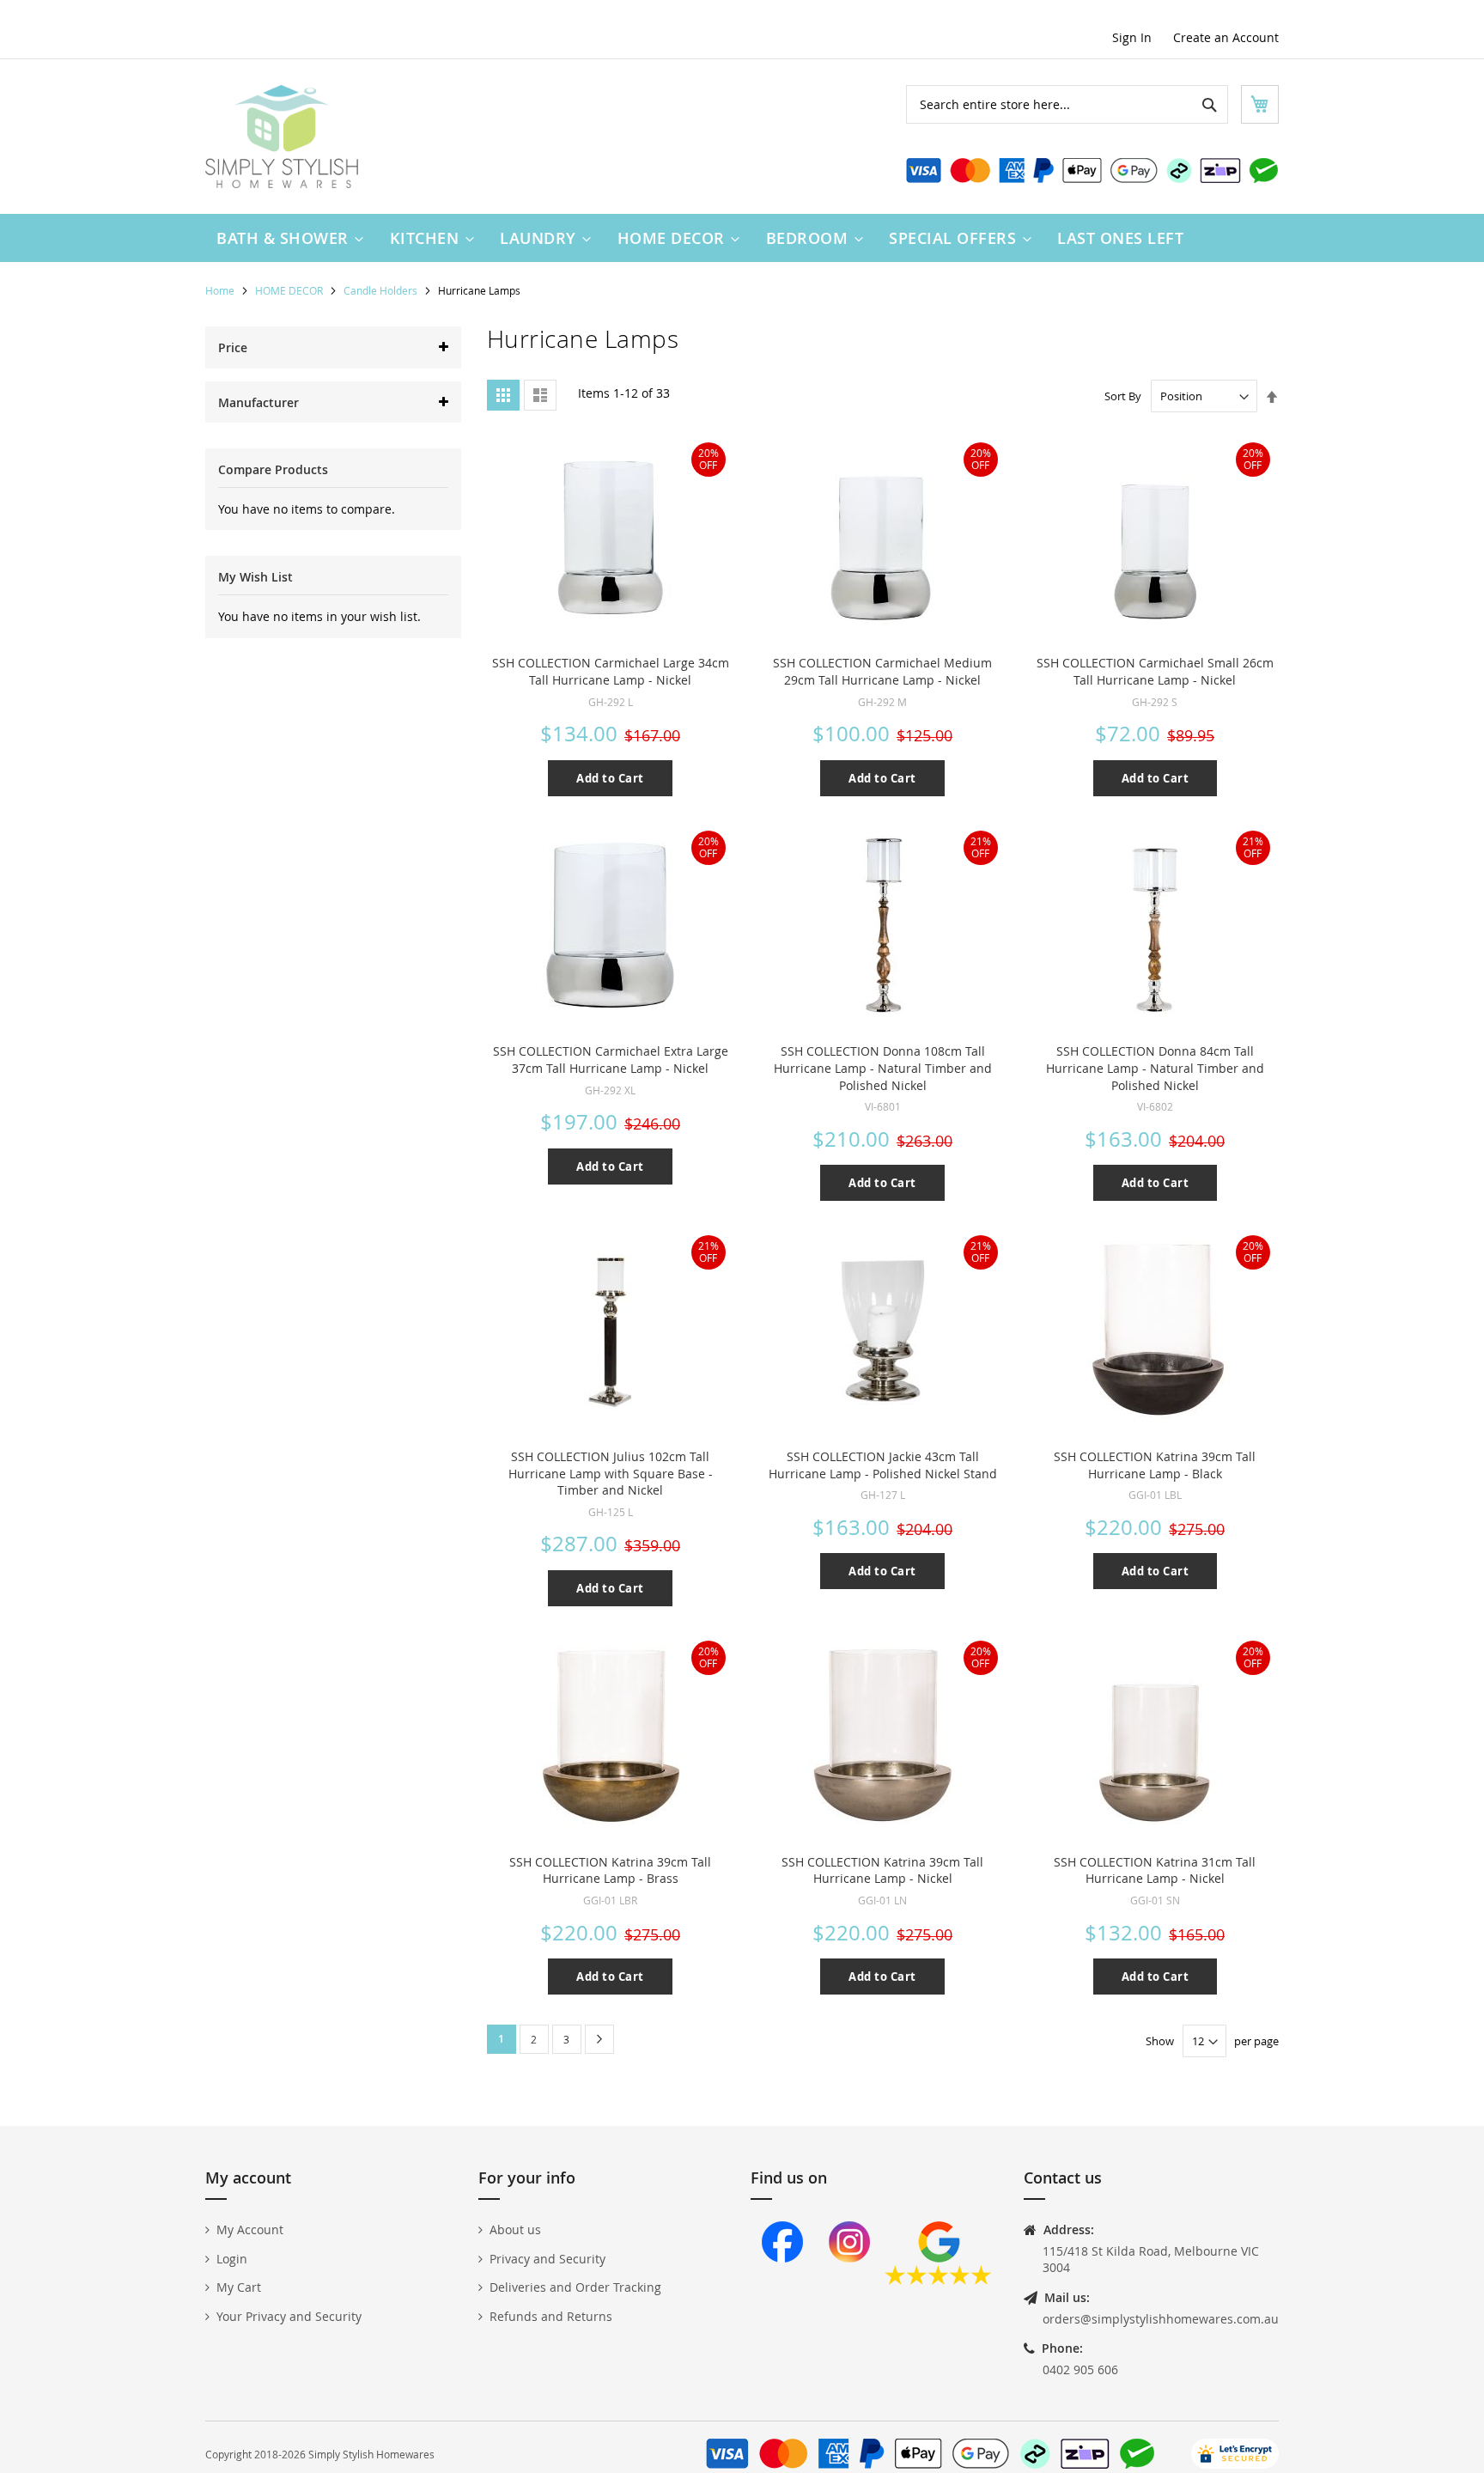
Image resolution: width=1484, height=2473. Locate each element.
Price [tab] (233, 347)
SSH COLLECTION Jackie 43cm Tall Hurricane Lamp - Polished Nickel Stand (883, 1465)
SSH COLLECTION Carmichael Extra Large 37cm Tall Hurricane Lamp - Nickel (611, 1060)
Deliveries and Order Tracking (575, 2287)
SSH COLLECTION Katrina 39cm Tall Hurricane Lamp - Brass (610, 1870)
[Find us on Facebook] (782, 2280)
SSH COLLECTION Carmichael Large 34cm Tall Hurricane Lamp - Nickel (611, 671)
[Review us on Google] (938, 2280)
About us (515, 2229)
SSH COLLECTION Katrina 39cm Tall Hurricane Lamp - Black (1155, 1465)
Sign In (1132, 37)
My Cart (239, 2287)
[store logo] (282, 137)
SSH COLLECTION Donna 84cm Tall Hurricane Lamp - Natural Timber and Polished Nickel (1155, 1068)
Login (232, 2259)
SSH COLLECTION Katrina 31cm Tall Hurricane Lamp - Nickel (1155, 1870)
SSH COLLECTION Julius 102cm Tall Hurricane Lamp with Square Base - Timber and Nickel (611, 1473)
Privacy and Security (547, 2259)
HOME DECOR (290, 290)
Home (221, 290)
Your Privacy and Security (289, 2316)
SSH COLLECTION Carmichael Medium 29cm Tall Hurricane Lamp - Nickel (882, 671)
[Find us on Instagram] (849, 2280)
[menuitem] (286, 238)
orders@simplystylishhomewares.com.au (1161, 2319)
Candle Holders (382, 290)
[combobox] (1067, 104)
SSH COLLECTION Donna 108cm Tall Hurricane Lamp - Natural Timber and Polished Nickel (883, 1068)
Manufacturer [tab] (258, 402)
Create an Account (1226, 37)
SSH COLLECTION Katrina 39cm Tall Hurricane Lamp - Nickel (882, 1870)
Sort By (1123, 396)
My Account (250, 2229)
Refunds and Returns (551, 2316)
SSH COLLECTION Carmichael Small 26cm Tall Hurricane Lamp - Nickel (1155, 671)
